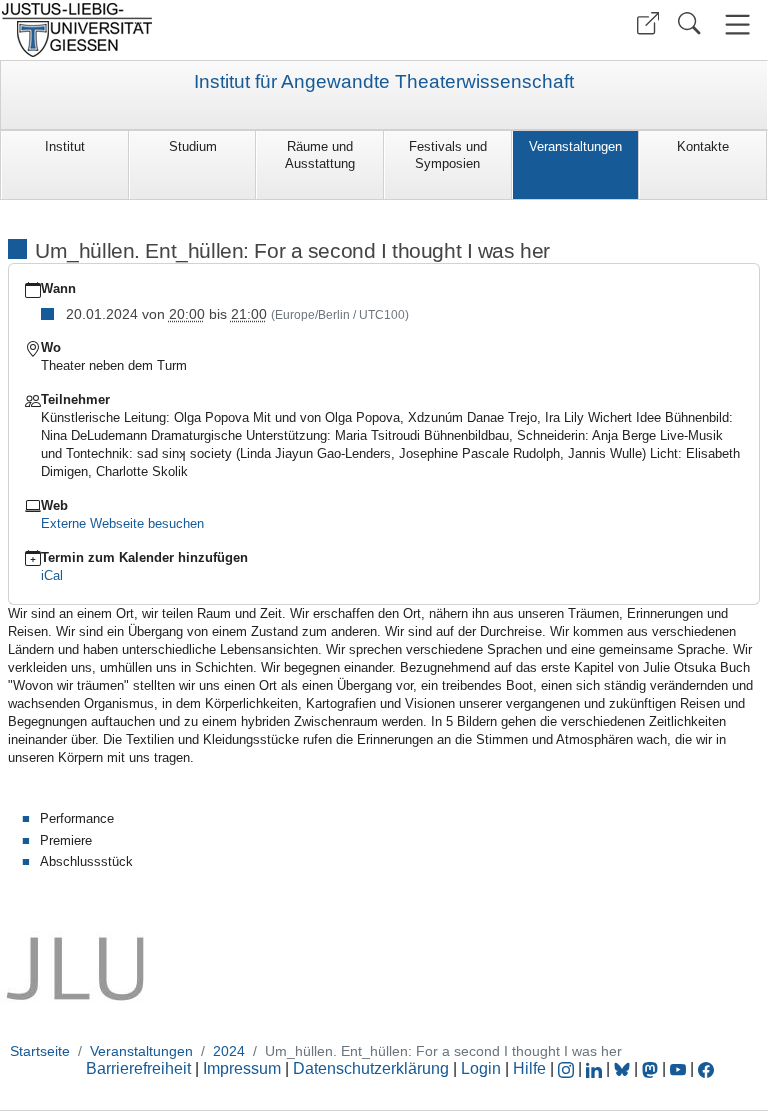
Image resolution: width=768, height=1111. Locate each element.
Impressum (242, 1068)
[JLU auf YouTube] (678, 1068)
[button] (648, 23)
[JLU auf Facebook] (706, 1068)
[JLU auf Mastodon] (652, 1068)
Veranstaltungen (575, 146)
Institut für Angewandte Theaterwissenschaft (384, 82)
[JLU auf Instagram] (568, 1068)
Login (483, 1068)
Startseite (40, 1051)
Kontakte (703, 146)
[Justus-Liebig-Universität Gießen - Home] (189, 30)
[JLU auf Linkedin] (596, 1068)
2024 (229, 1051)
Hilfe (529, 1068)
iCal (52, 575)
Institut (65, 146)
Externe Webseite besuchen (122, 523)
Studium (193, 146)
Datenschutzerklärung (371, 1068)
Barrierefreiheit (138, 1068)
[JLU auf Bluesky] (624, 1068)
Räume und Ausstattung (320, 155)
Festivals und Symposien (448, 155)
